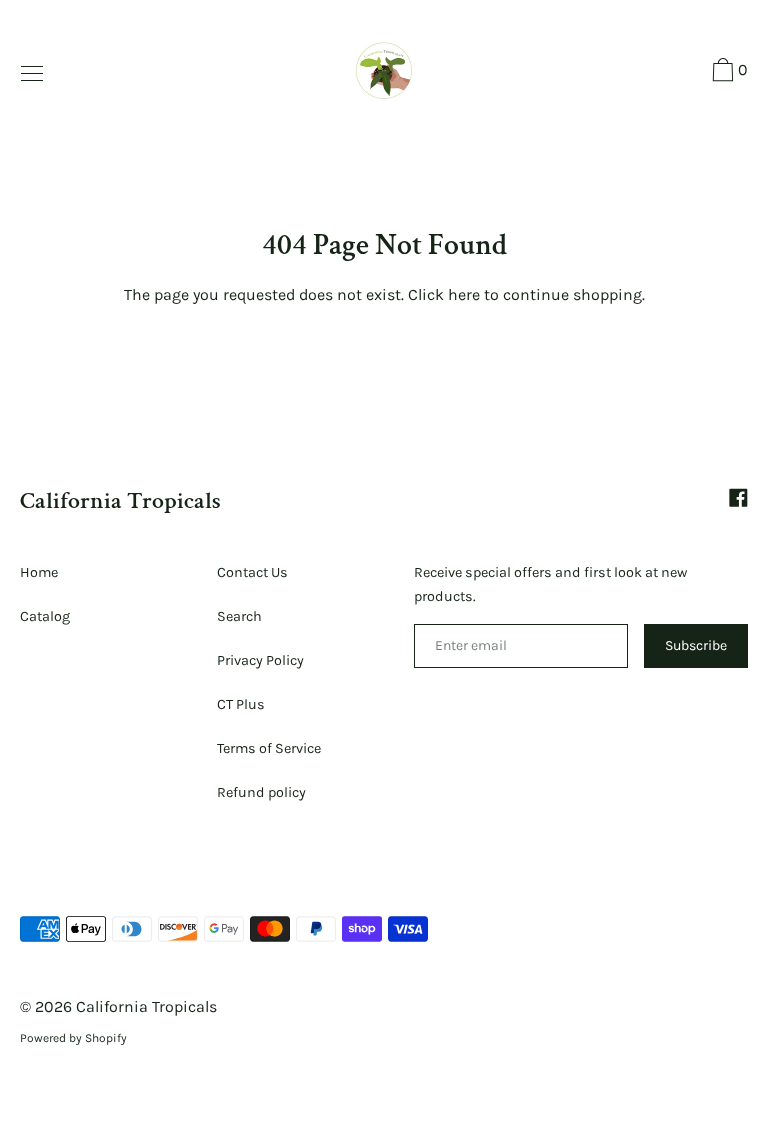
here (464, 294)
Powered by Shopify (73, 1038)
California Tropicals (120, 500)
